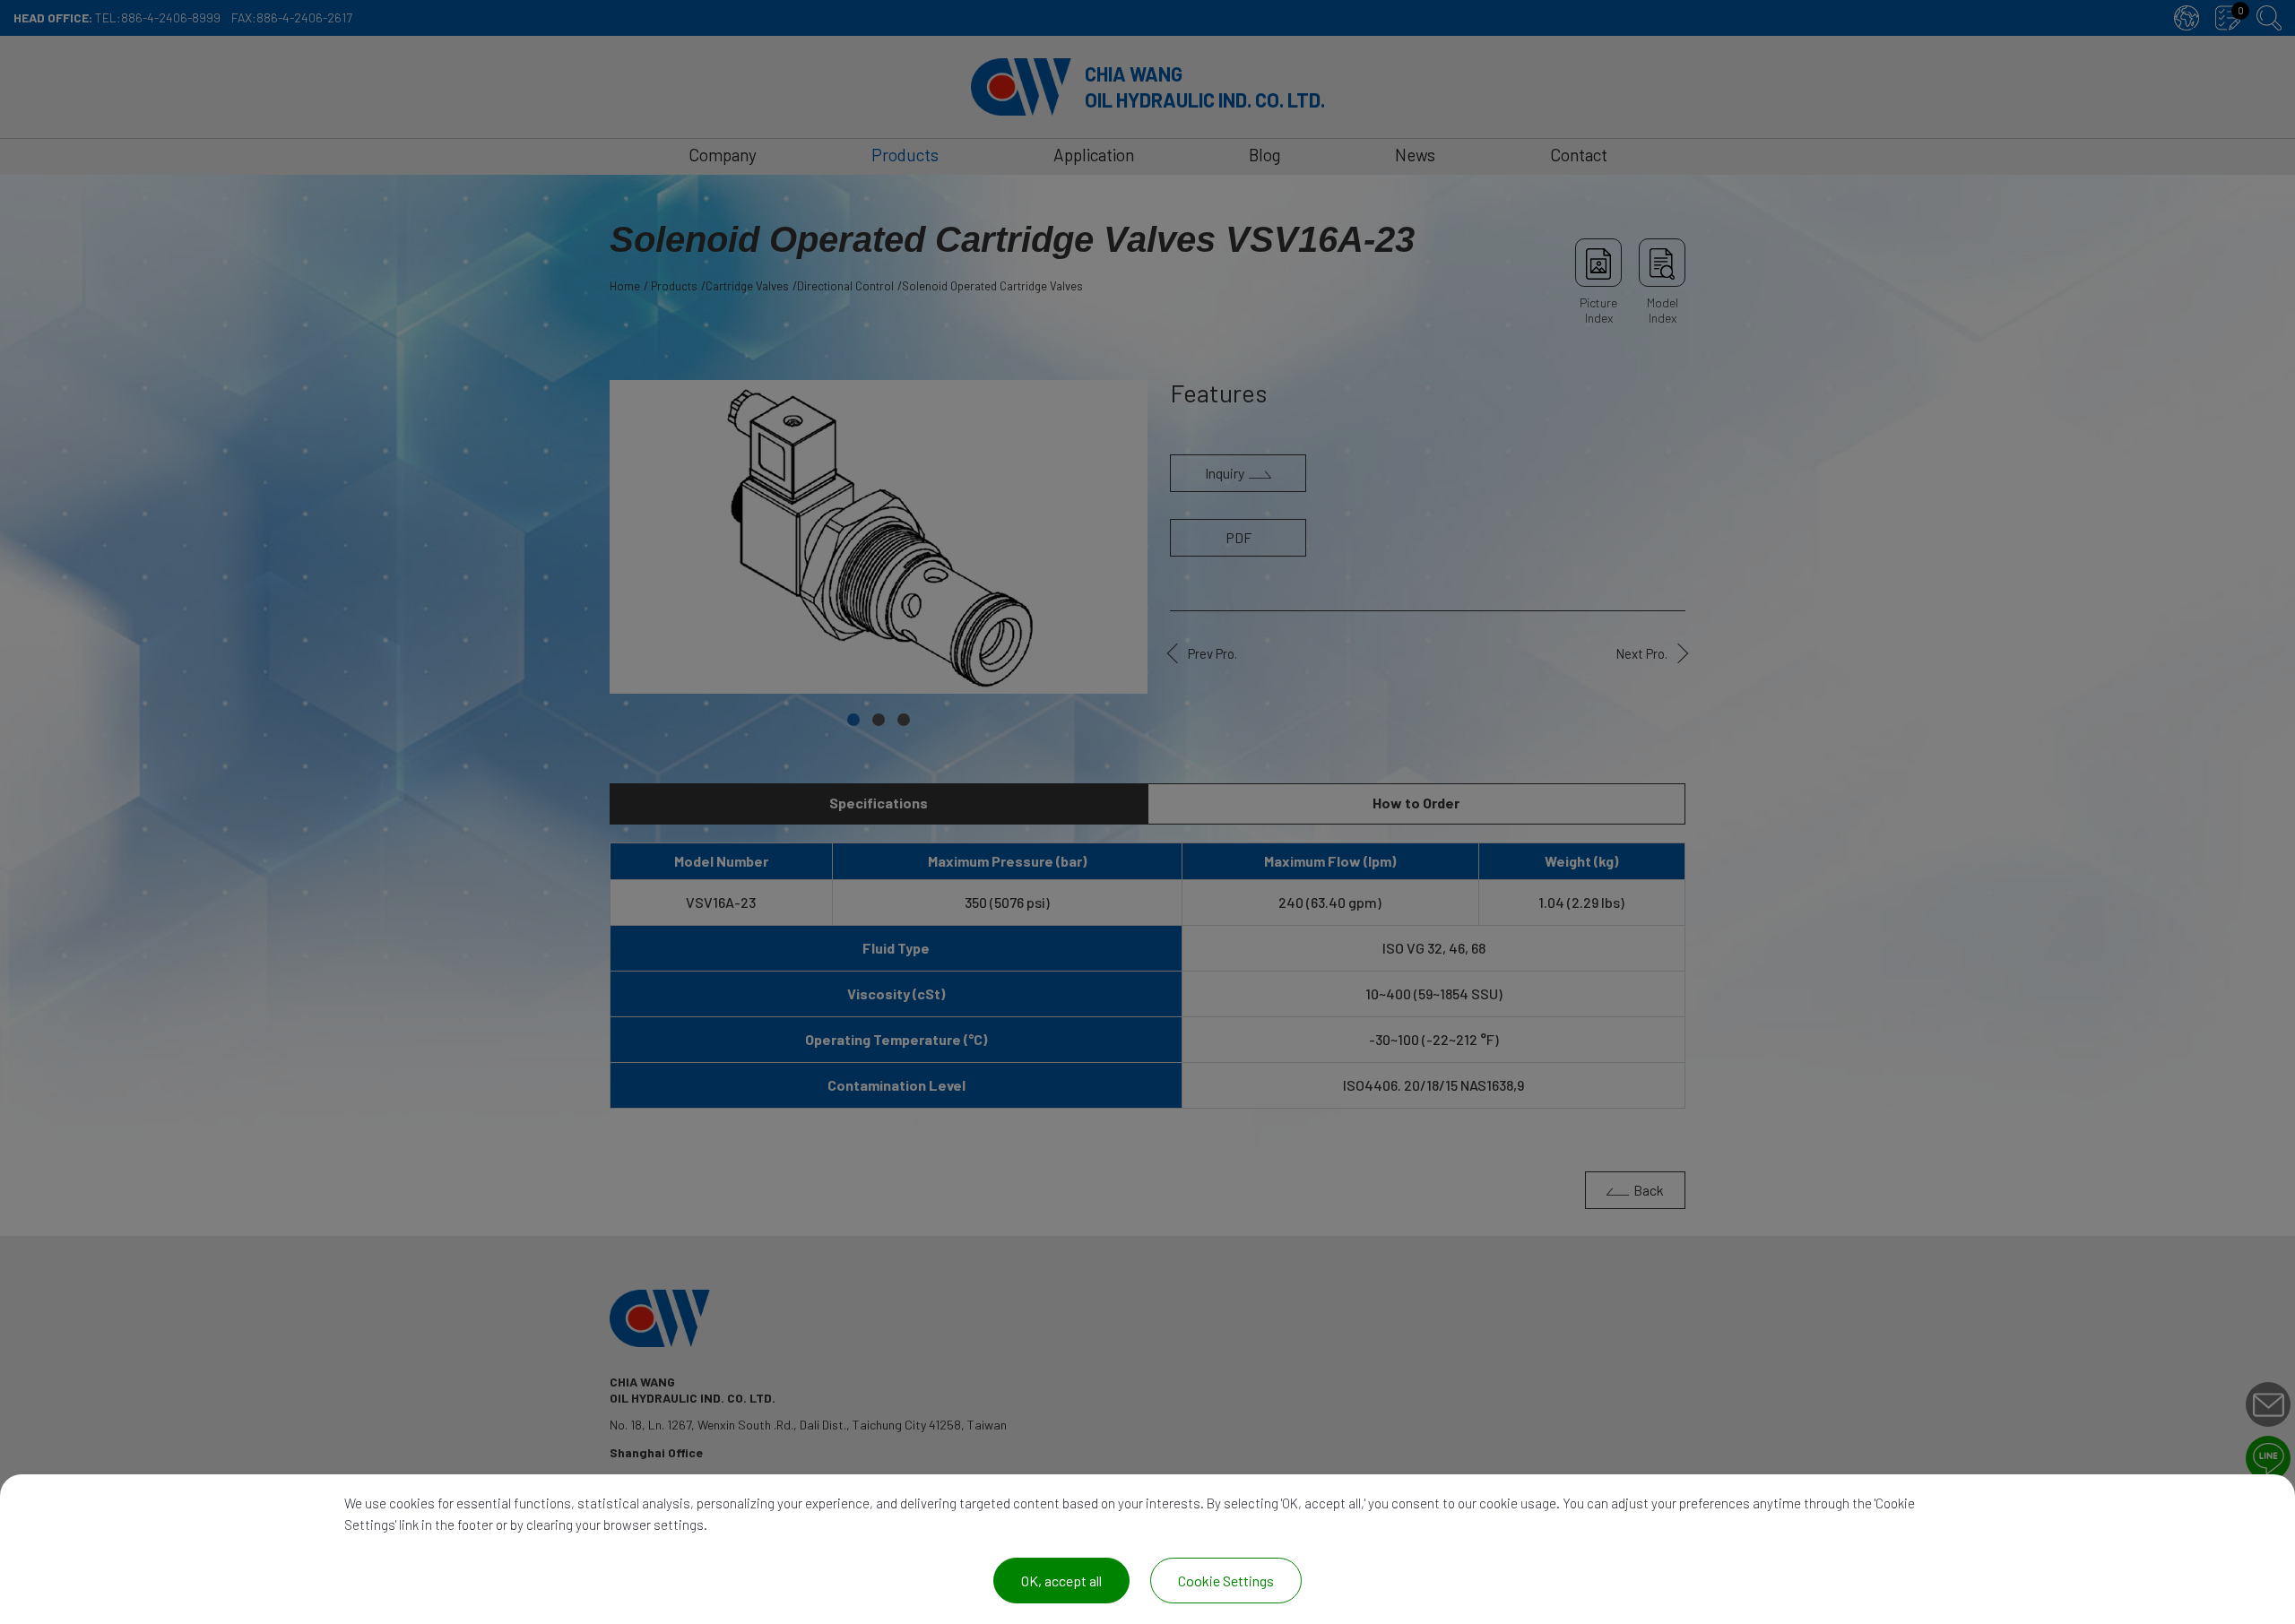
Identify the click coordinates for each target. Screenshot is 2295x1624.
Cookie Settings (1226, 1581)
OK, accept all (1061, 1581)
